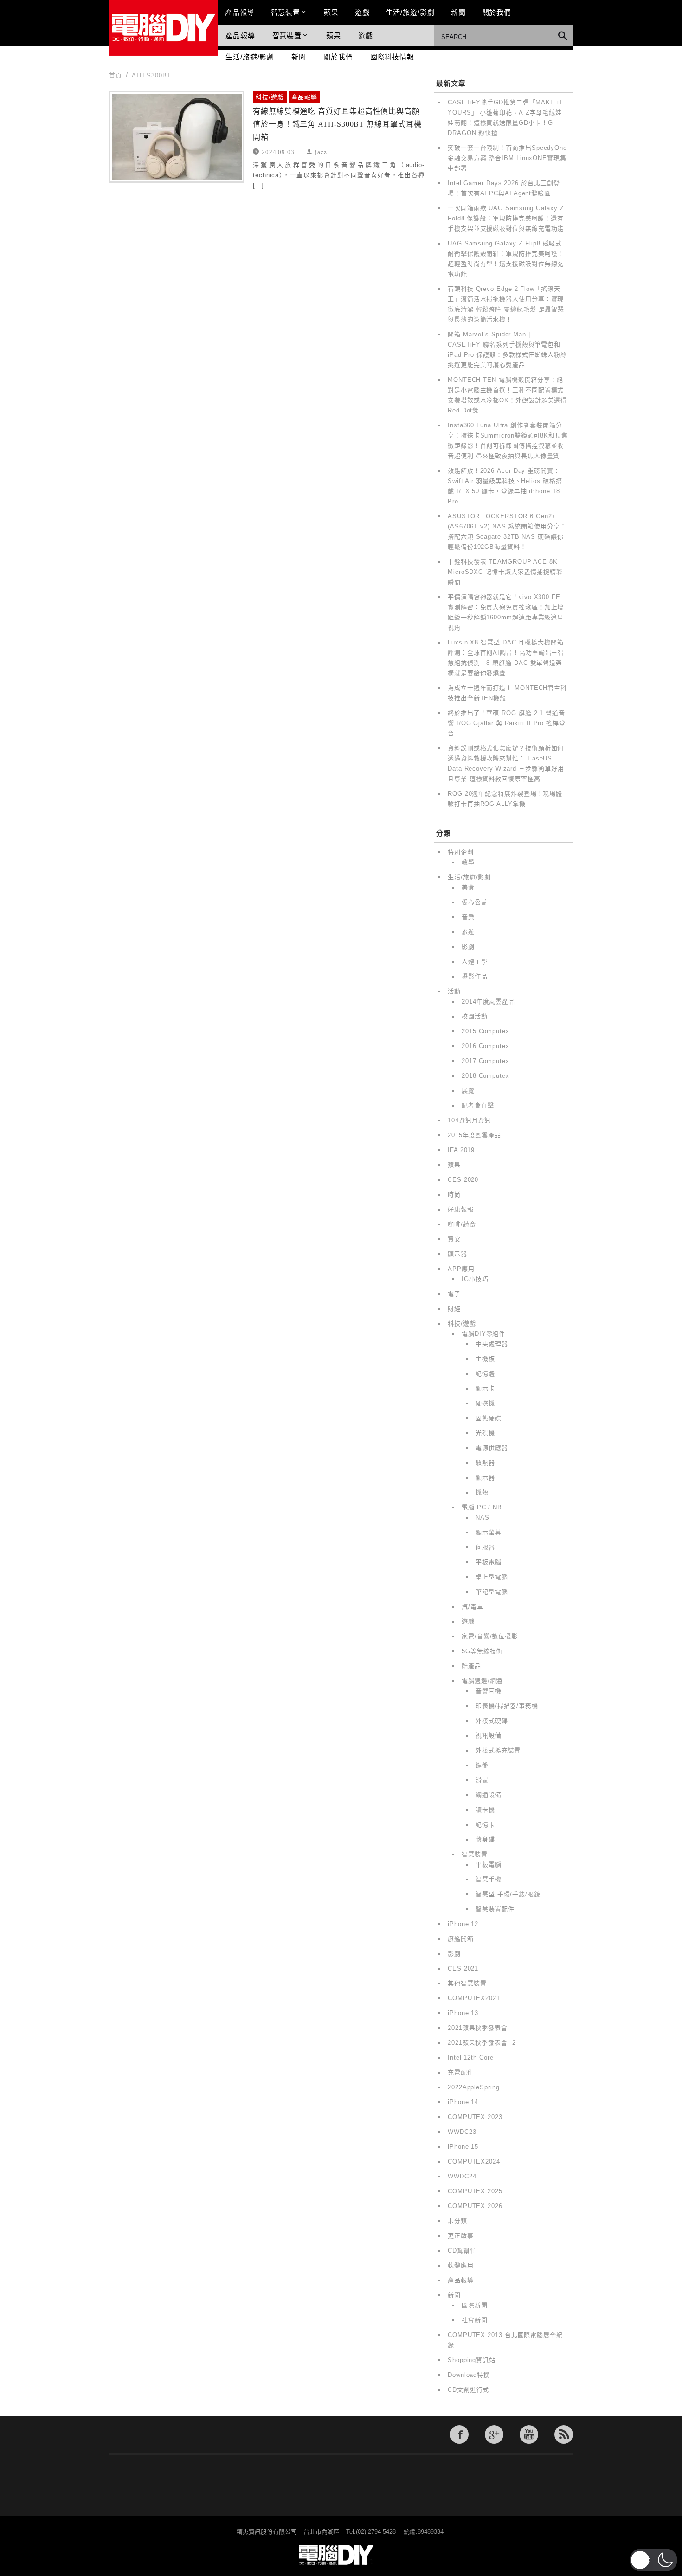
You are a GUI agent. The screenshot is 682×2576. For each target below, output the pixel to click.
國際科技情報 (392, 57)
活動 (454, 991)
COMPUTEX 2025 (475, 2191)
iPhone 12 (463, 1924)
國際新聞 (475, 2305)
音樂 (468, 917)
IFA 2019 (461, 1150)
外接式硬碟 (492, 1721)
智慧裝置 (286, 12)
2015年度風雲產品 (474, 1135)
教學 (468, 862)
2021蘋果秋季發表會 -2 (482, 2043)
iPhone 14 (463, 2102)
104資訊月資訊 (469, 1120)
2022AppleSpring (474, 2087)
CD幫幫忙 (462, 2251)
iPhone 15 (463, 2147)
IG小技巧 (475, 1279)
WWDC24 (462, 2176)
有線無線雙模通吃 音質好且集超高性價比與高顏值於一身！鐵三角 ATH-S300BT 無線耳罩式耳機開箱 (337, 124)
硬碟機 (485, 1403)
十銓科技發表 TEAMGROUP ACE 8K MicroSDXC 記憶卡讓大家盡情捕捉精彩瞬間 (505, 572)
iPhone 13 (463, 2013)
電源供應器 (492, 1448)
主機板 (485, 1359)
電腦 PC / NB (482, 1507)
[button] (653, 2560)
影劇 (468, 947)
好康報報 (461, 1209)
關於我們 (497, 12)
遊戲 (362, 12)
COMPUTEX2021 (474, 1998)
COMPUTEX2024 (474, 2161)
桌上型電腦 (492, 1577)
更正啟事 (461, 2236)
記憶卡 (485, 1825)
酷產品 (471, 1666)
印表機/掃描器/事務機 (507, 1706)
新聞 (458, 12)
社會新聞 (475, 2320)
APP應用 (461, 1269)
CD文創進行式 (468, 2390)
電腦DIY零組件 (483, 1334)
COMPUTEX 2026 (475, 2206)
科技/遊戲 (270, 97)
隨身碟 (485, 1839)
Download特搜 (469, 2375)
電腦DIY (164, 28)
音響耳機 (489, 1691)
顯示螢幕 (489, 1532)
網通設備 (489, 1795)
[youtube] (529, 2434)
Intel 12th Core (471, 2058)
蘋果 (331, 12)
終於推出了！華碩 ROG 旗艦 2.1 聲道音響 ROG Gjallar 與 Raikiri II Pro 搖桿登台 (507, 723)
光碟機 (485, 1433)
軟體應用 (461, 2265)
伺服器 (485, 1547)
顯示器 (457, 1254)
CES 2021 (463, 1968)
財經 (454, 1309)
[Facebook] (459, 2434)
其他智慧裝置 (467, 1983)
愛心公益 (475, 902)
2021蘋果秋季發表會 (478, 2028)
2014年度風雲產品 (488, 1001)
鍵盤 (482, 1765)
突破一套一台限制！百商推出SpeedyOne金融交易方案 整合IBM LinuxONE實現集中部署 (507, 158)
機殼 (482, 1492)
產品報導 (240, 12)
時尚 (454, 1195)
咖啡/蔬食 (462, 1224)
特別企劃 (461, 852)
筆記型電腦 (492, 1592)
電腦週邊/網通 (482, 1681)
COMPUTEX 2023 (475, 2117)
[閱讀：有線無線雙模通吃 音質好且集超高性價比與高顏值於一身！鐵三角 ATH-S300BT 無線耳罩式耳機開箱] (177, 137)
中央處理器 (492, 1344)
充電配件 (461, 2072)
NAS (483, 1517)
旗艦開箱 (461, 1939)
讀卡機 (485, 1810)
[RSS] (564, 2434)
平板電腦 (489, 1562)
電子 (454, 1294)
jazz (321, 151)
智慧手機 (489, 1879)
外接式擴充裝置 (498, 1750)
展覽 (468, 1091)
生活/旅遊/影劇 (410, 12)
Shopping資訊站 (472, 2360)
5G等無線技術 (482, 1651)
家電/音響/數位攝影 (490, 1636)
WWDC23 (462, 2132)
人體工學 (475, 962)
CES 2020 (463, 1180)
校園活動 (475, 1016)
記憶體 (485, 1374)
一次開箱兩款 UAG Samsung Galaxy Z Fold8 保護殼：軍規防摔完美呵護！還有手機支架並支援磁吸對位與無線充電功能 (506, 218)
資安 (454, 1239)
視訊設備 (489, 1736)
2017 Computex (486, 1061)
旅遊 (468, 932)
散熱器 (485, 1463)
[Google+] (494, 2434)
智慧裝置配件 (495, 1909)
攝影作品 (475, 976)
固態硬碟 (489, 1418)
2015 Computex (486, 1031)
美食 (468, 887)
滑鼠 (482, 1780)
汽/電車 (473, 1607)
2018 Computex (486, 1076)
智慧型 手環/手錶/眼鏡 (508, 1894)
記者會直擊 (478, 1105)
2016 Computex (486, 1046)
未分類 (457, 2221)
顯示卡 (485, 1388)
